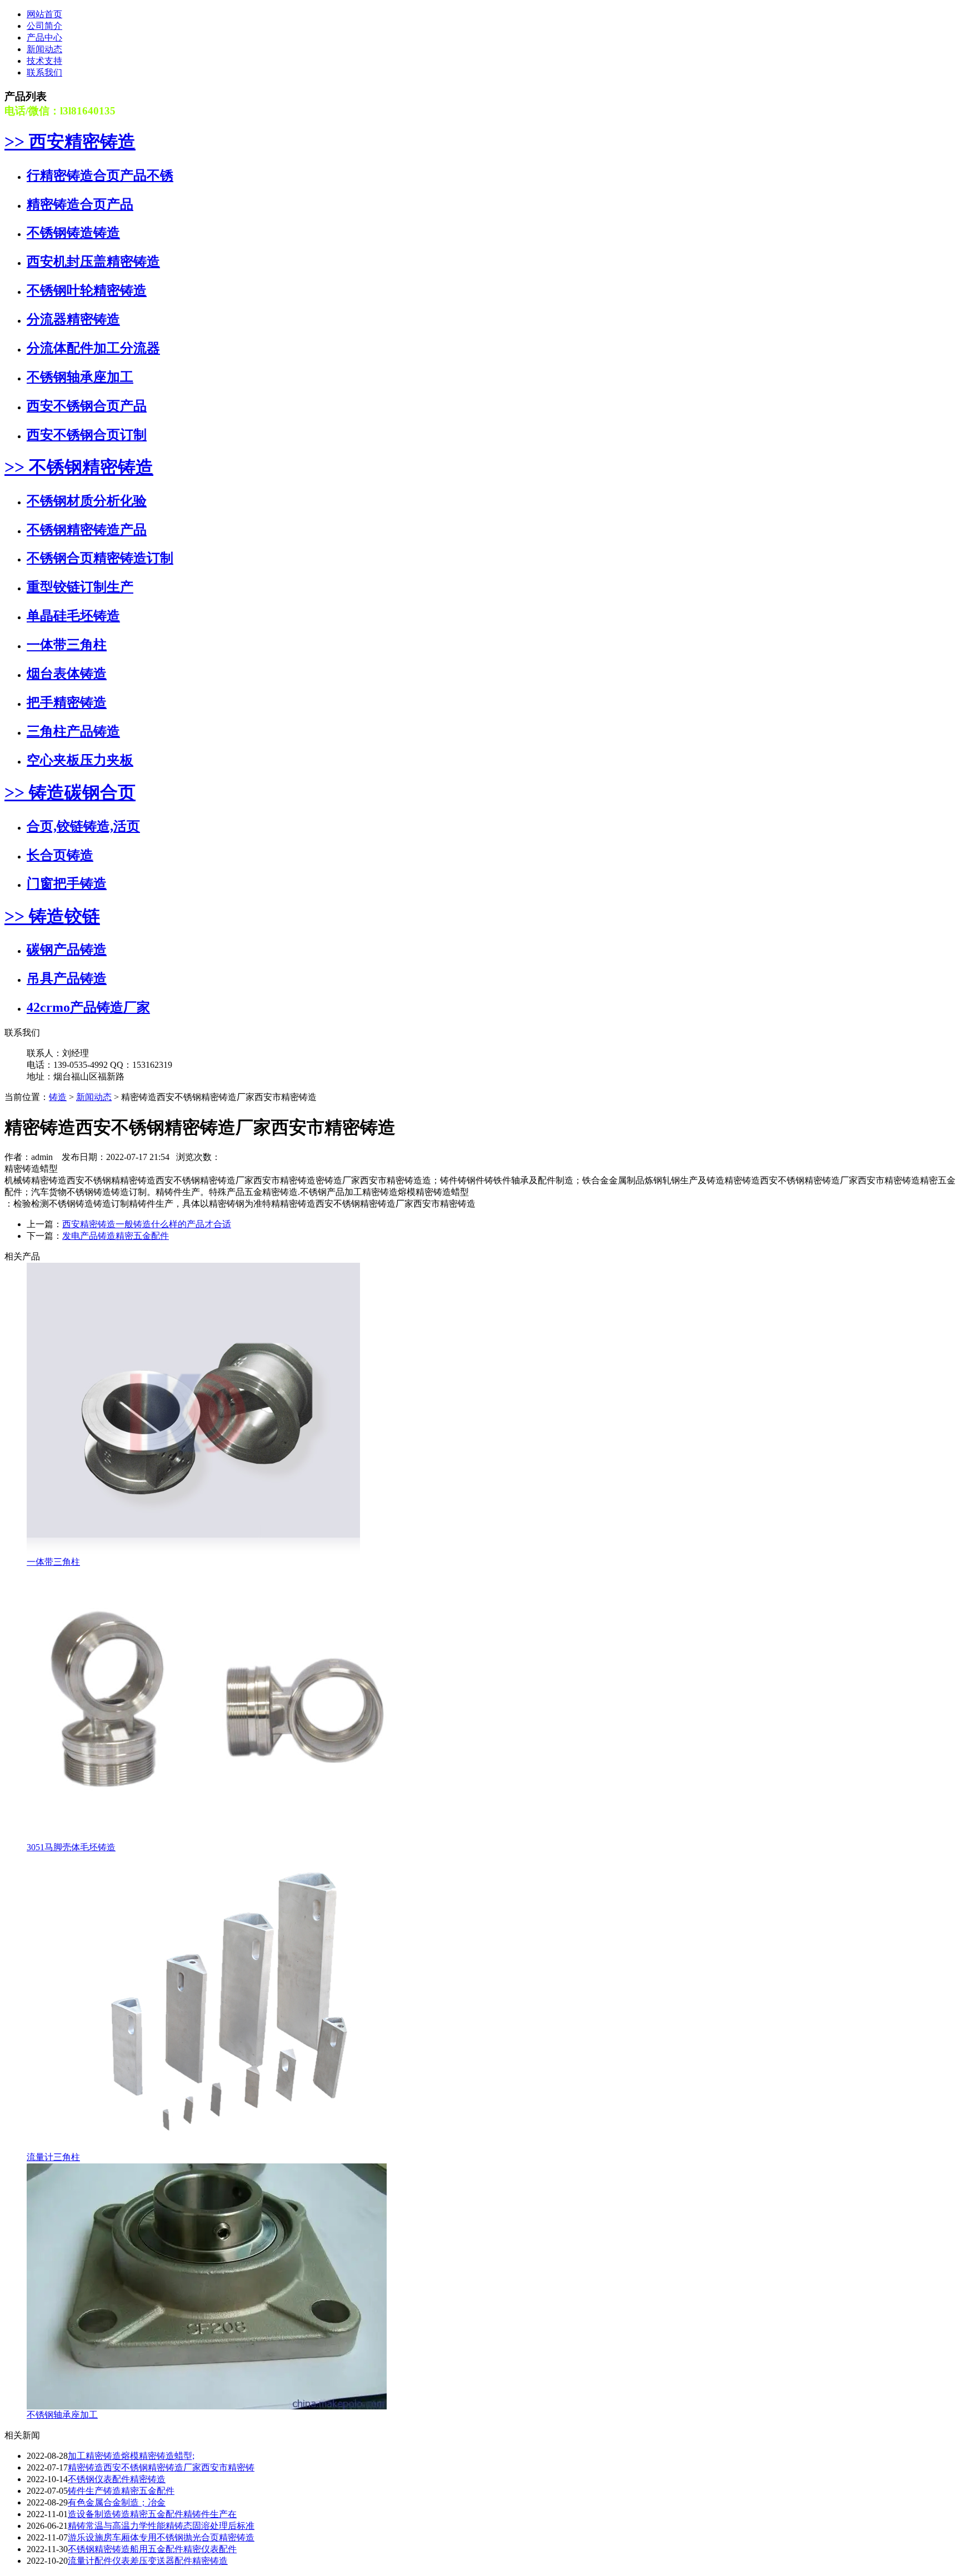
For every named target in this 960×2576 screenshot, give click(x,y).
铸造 (58, 1097)
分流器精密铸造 (73, 319)
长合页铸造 (60, 855)
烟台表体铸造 (67, 674)
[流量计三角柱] (249, 2149)
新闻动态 (44, 49)
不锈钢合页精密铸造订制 (100, 558)
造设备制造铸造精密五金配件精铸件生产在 (152, 2514)
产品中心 (44, 37)
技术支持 (44, 61)
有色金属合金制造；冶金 (117, 2502)
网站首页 (44, 14)
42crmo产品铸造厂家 (88, 1007)
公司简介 (44, 26)
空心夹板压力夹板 (80, 760)
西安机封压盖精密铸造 (93, 262)
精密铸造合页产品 (80, 204)
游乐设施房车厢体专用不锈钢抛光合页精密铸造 (161, 2537)
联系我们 (44, 72)
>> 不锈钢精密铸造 (79, 467)
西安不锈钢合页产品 (87, 406)
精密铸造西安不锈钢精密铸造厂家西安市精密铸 (161, 2467)
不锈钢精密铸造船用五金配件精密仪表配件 (152, 2549)
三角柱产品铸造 (73, 731)
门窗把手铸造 (67, 883)
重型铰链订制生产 (80, 587)
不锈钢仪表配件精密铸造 (117, 2479)
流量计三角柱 (53, 2157)
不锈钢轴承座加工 (80, 377)
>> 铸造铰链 (52, 916)
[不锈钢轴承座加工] (207, 2406)
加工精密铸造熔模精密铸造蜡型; (131, 2456)
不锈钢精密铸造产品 (87, 530)
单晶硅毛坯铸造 (73, 616)
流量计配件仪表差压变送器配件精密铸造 (148, 2561)
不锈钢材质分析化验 (87, 501)
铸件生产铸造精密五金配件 (121, 2491)
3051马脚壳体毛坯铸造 (71, 1847)
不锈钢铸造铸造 (73, 233)
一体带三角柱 (67, 645)
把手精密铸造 (67, 702)
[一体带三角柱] (193, 1553)
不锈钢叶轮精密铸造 (87, 290)
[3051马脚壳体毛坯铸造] (216, 1839)
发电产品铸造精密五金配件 (116, 1236)
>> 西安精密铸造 (70, 142)
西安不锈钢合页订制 (87, 435)
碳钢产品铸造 (67, 950)
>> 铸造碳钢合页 (70, 792)
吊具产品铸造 (67, 978)
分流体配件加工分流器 (93, 348)
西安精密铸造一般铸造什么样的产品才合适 (147, 1224)
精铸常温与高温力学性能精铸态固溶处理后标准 (161, 2526)
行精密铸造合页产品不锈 (100, 175)
